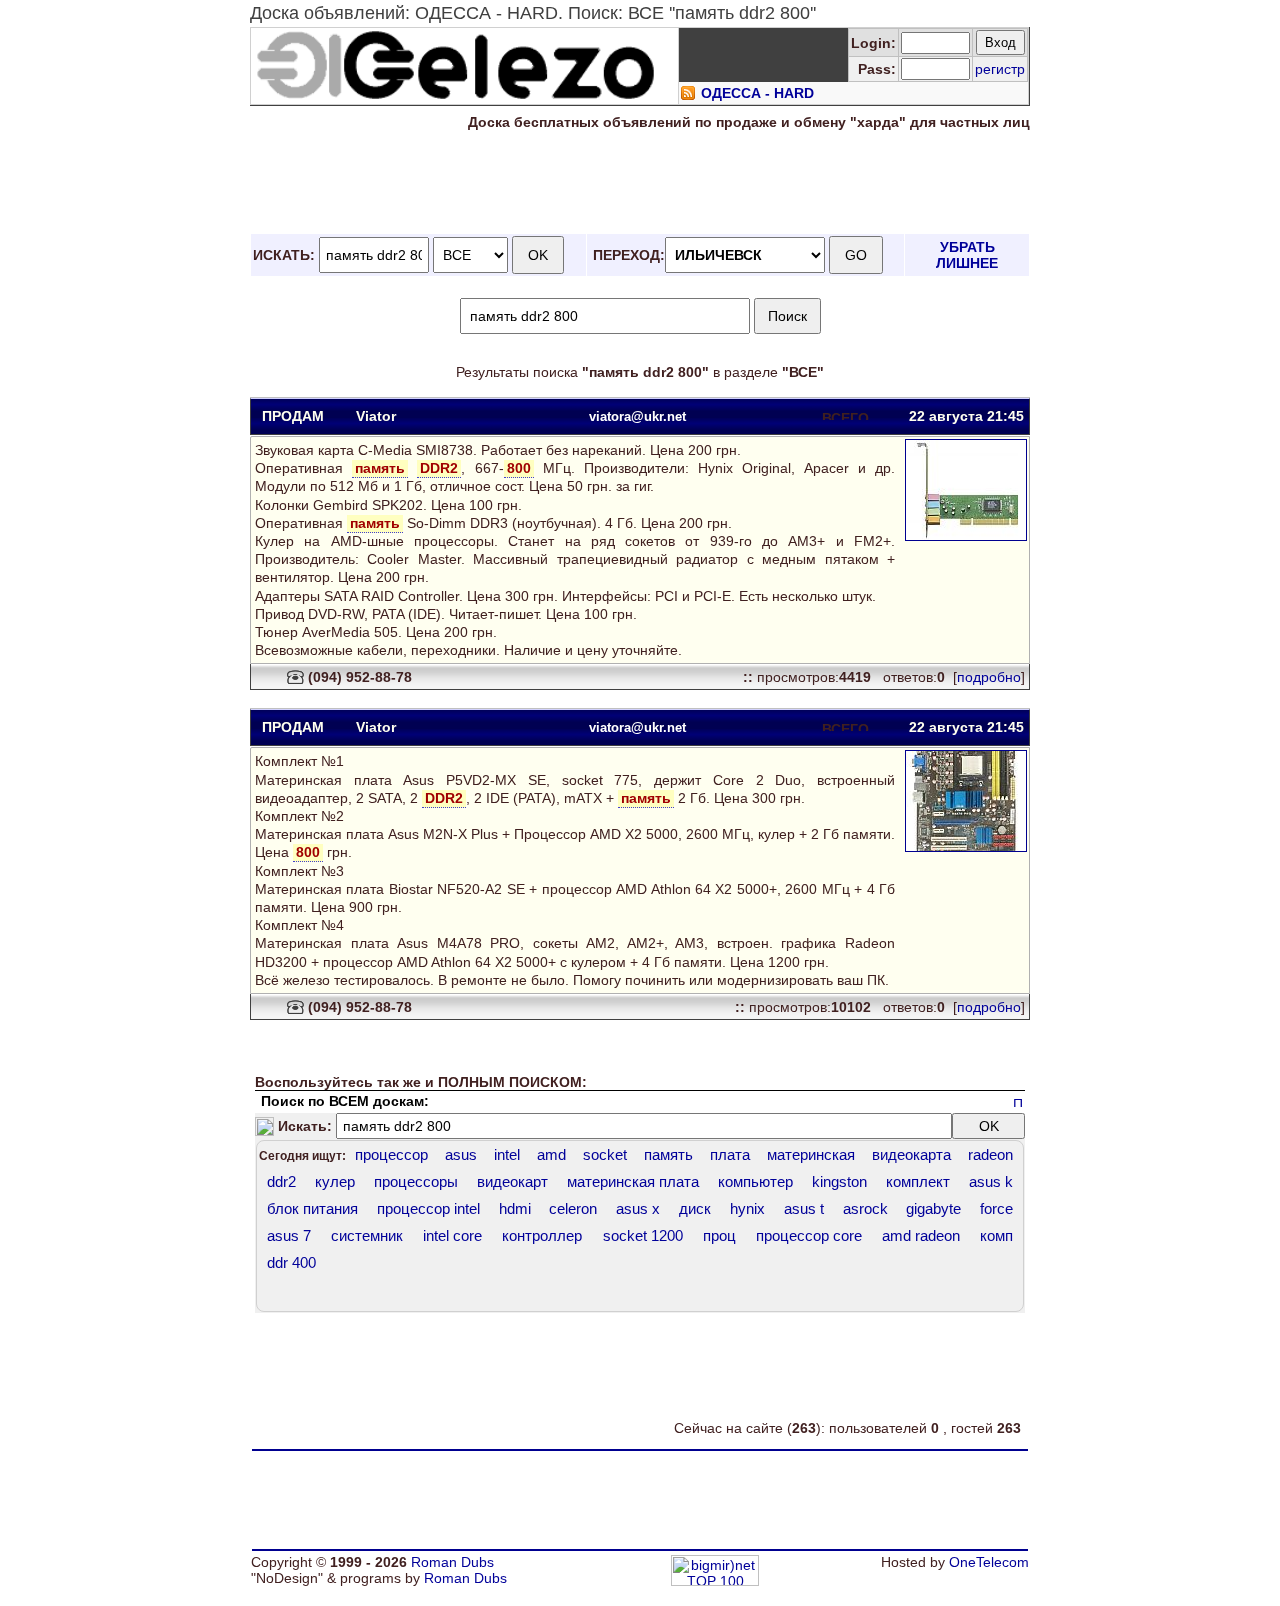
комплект (918, 1181)
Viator (376, 416)
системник (367, 1235)
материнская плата (633, 1181)
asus (461, 1154)
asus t (804, 1208)
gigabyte (933, 1208)
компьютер (755, 1181)
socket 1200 (643, 1235)
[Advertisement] (640, 183)
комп (996, 1235)
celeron (573, 1208)
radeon (990, 1154)
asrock (865, 1208)
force (996, 1208)
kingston (839, 1181)
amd (551, 1154)
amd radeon (921, 1235)
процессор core (809, 1235)
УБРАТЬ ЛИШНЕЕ (967, 255)
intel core (452, 1235)
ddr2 (281, 1181)
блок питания (312, 1208)
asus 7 (289, 1235)
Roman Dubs (452, 1562)
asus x (638, 1208)
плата (730, 1154)
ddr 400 (291, 1262)
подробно (989, 677)
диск (695, 1208)
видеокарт (512, 1181)
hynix (747, 1208)
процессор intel (428, 1208)
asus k (991, 1181)
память (668, 1154)
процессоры (416, 1181)
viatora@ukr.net (637, 416)
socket (605, 1154)
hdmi (515, 1208)
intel (507, 1154)
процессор (391, 1154)
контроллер (542, 1235)
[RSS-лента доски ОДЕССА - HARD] (688, 96)
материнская (811, 1154)
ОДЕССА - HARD (757, 93)
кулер (335, 1181)
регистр (1000, 69)
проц (719, 1235)
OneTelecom (989, 1562)
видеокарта (911, 1154)
